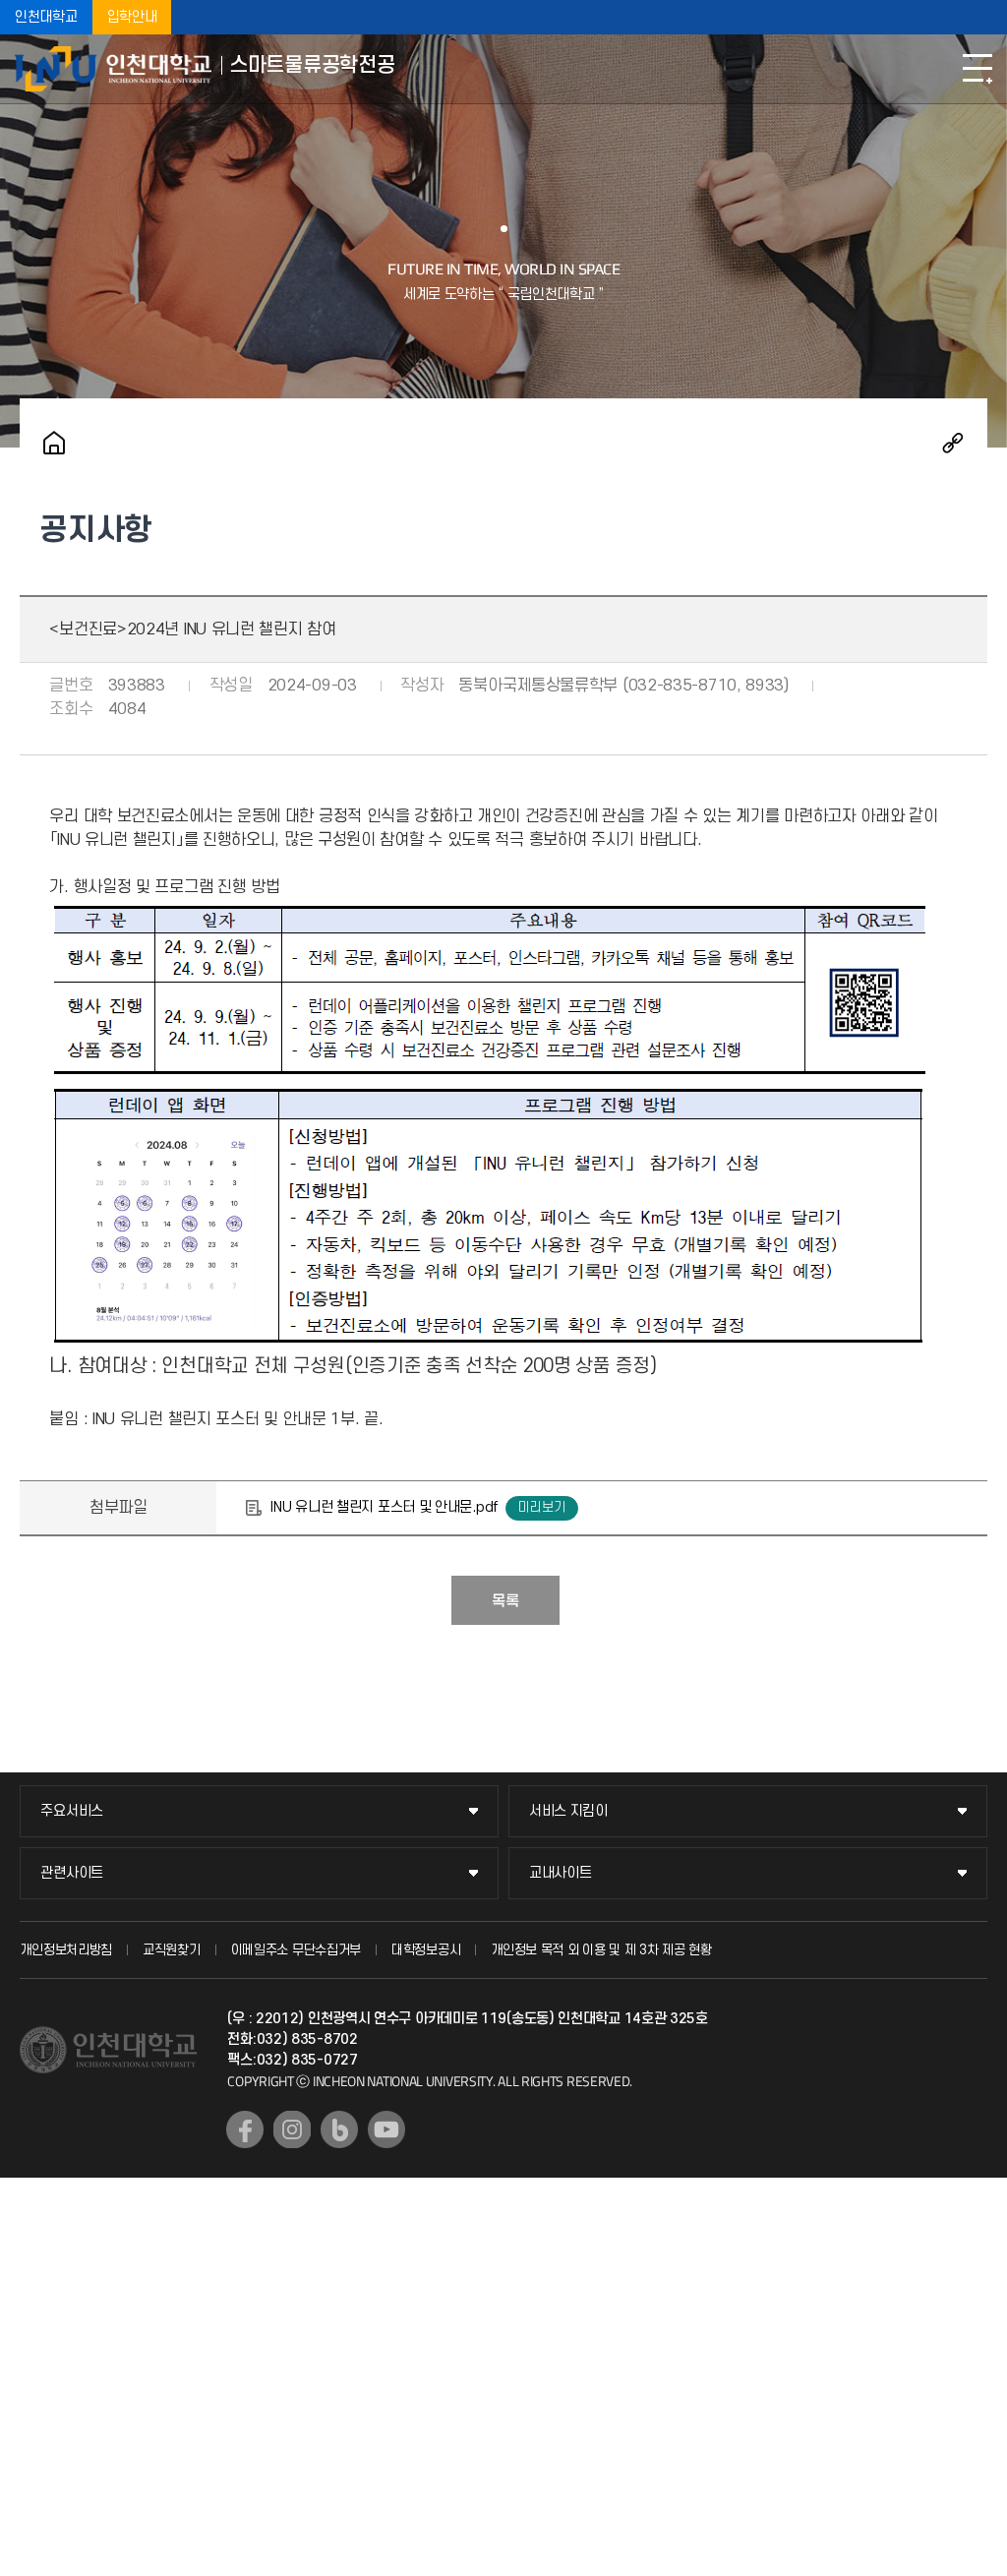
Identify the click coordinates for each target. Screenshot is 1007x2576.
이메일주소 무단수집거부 (296, 1950)
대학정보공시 (426, 1950)
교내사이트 (561, 1873)
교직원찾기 (172, 1950)
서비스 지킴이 (568, 1811)
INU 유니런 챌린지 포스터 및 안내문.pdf (384, 1507)
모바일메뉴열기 (977, 69)
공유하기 (953, 443)
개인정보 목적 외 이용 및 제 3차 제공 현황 (601, 1950)
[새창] (245, 2129)
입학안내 (132, 17)
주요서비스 (72, 1811)
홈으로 (54, 443)
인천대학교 (46, 17)
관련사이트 (72, 1873)
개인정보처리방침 (66, 1950)
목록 (505, 1601)
